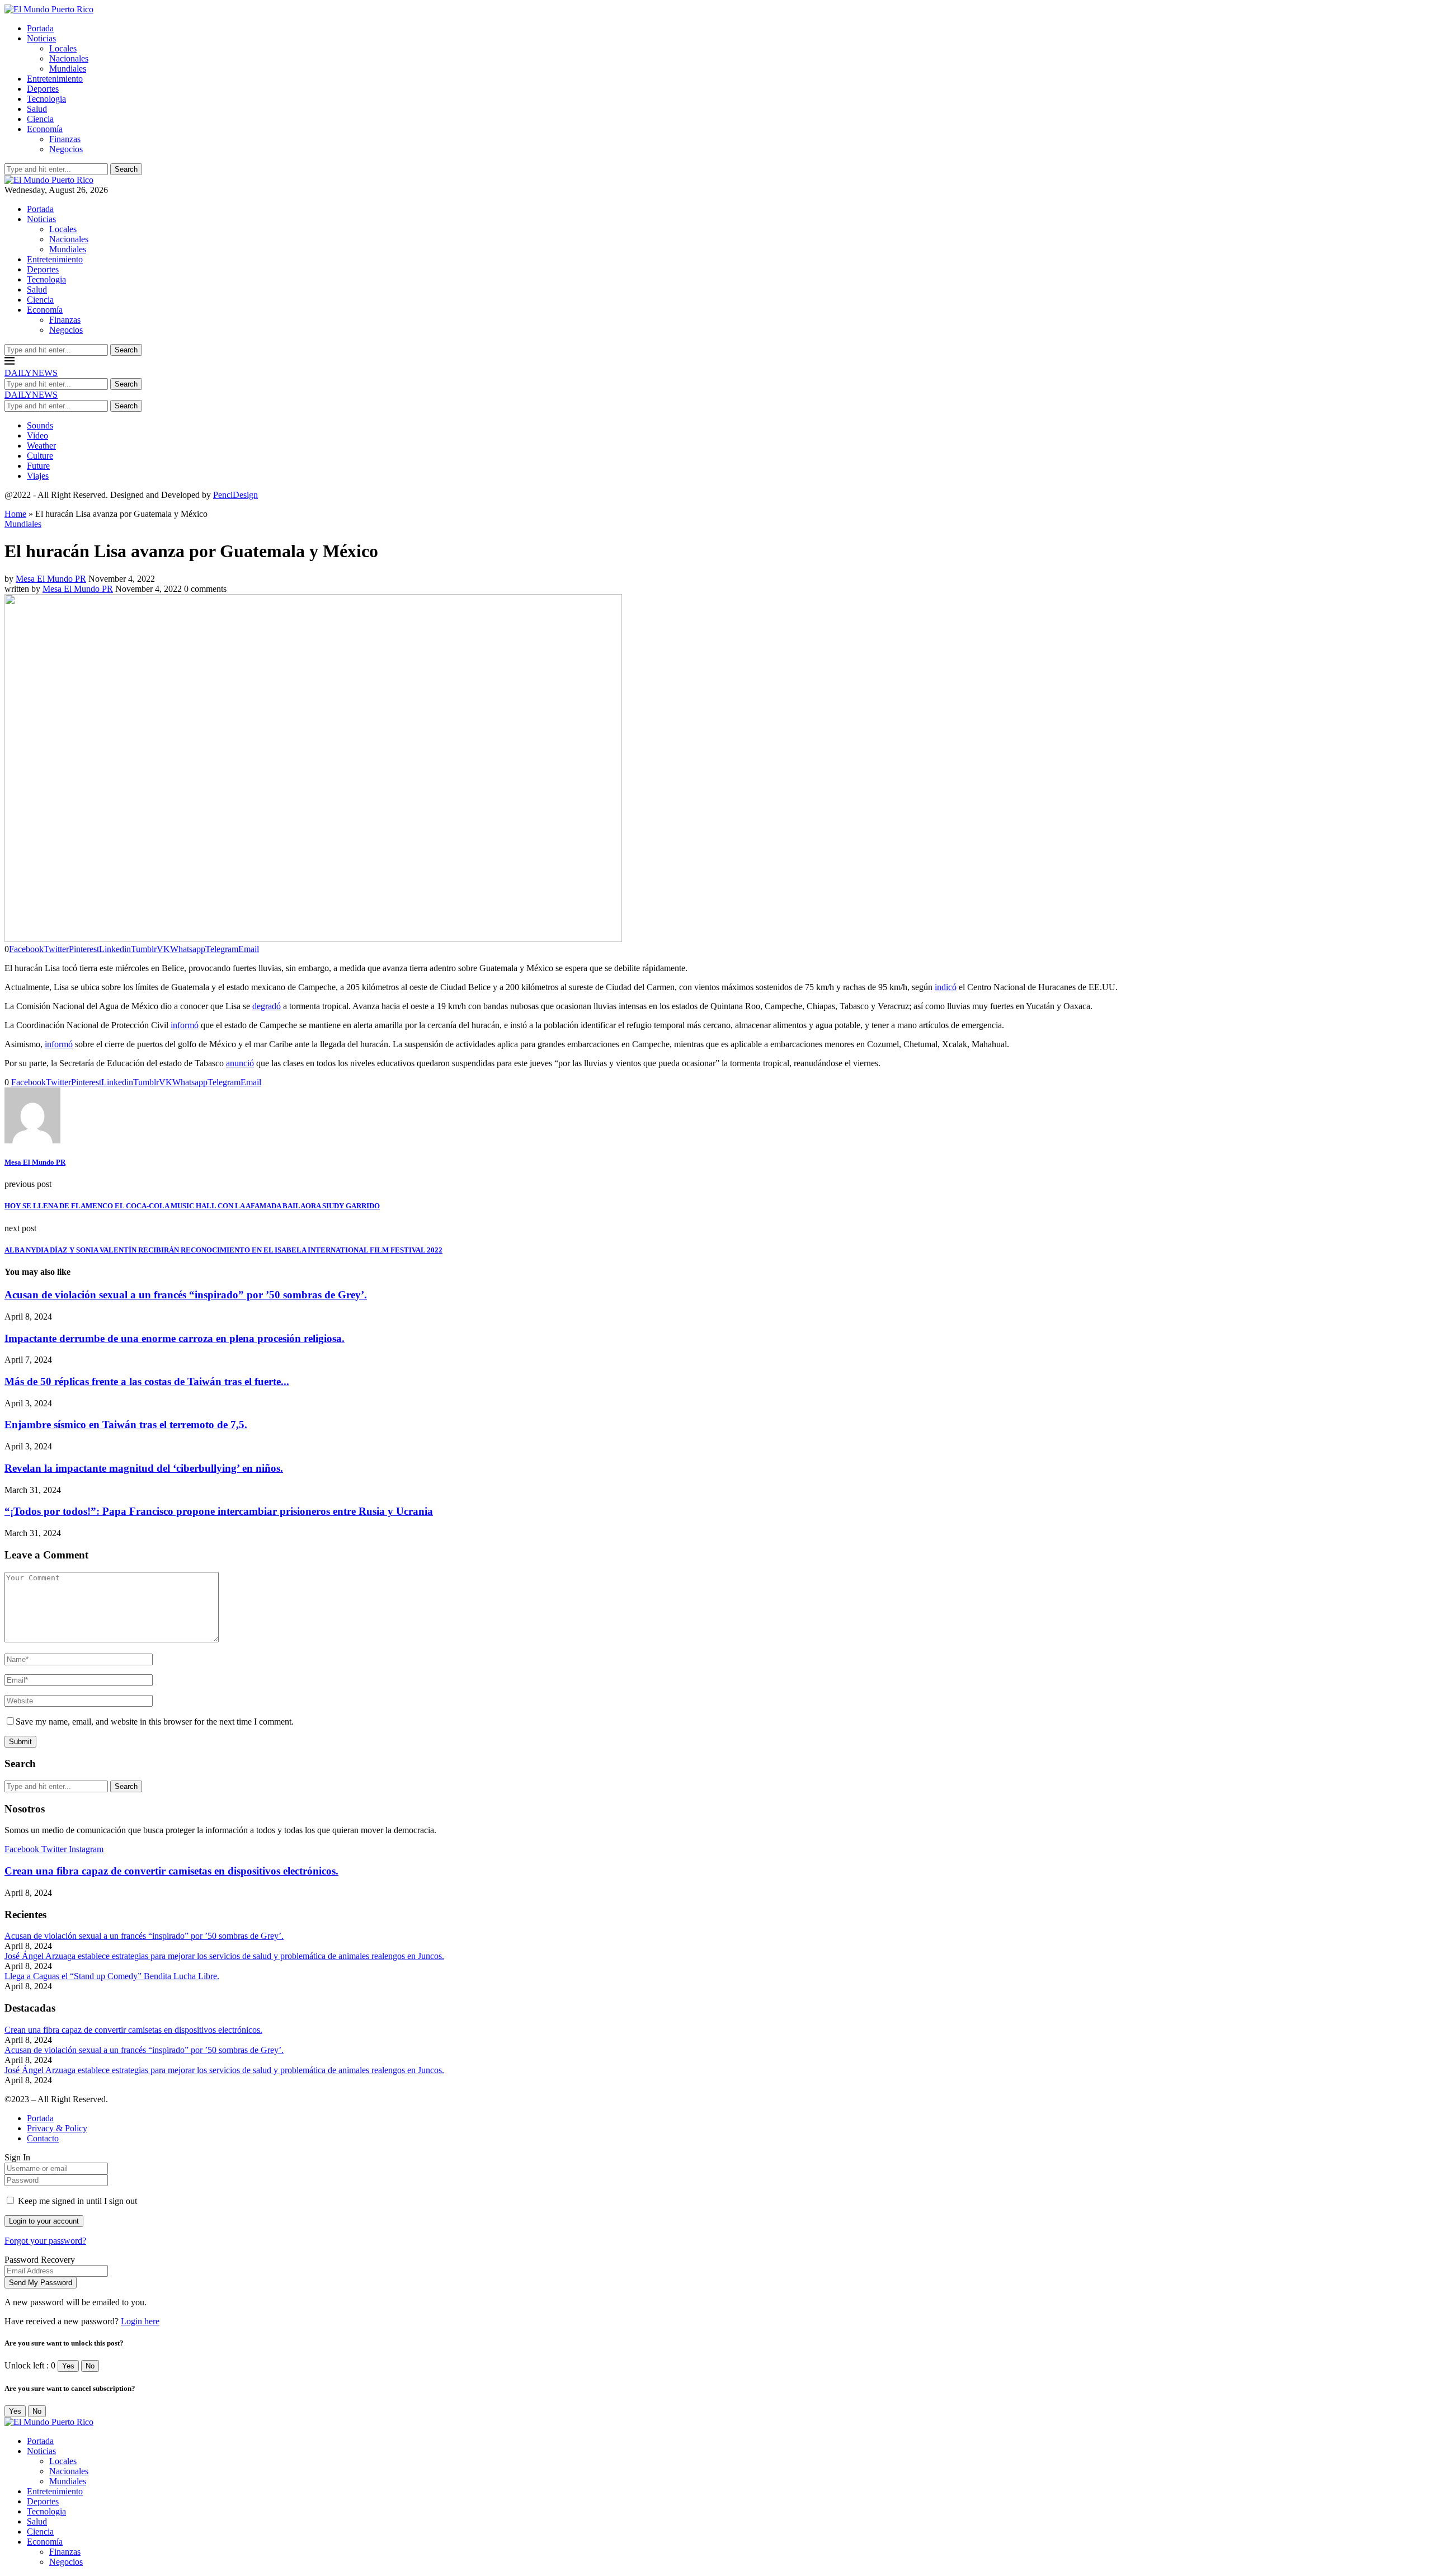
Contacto (43, 2138)
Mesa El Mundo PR (51, 579)
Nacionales (69, 58)
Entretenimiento (55, 79)
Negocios (66, 149)
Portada (40, 28)
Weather (41, 446)
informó (185, 1025)
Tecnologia (46, 99)
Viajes (38, 476)
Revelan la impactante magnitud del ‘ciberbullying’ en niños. (144, 1468)
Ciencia (40, 119)
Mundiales (68, 69)
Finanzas (65, 139)
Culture (40, 456)
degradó (267, 1006)
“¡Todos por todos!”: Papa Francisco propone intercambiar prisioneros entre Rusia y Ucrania (219, 1511)
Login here (140, 2321)
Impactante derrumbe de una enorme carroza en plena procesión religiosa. (175, 1338)
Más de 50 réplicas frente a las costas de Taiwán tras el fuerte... (147, 1381)
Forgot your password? (45, 2241)
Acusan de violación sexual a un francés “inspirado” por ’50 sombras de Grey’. (186, 1295)
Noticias (41, 38)
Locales (63, 48)
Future (38, 466)
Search (126, 169)
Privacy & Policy (57, 2128)
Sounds (40, 425)
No (90, 2366)
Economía (45, 129)
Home (15, 514)
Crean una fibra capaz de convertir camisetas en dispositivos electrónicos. (171, 1871)
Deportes (43, 89)
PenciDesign (235, 495)
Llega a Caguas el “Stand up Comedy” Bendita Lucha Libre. (112, 1976)
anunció (240, 1063)
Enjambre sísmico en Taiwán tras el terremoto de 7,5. (126, 1424)
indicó (946, 987)
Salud (37, 109)
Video (37, 435)
